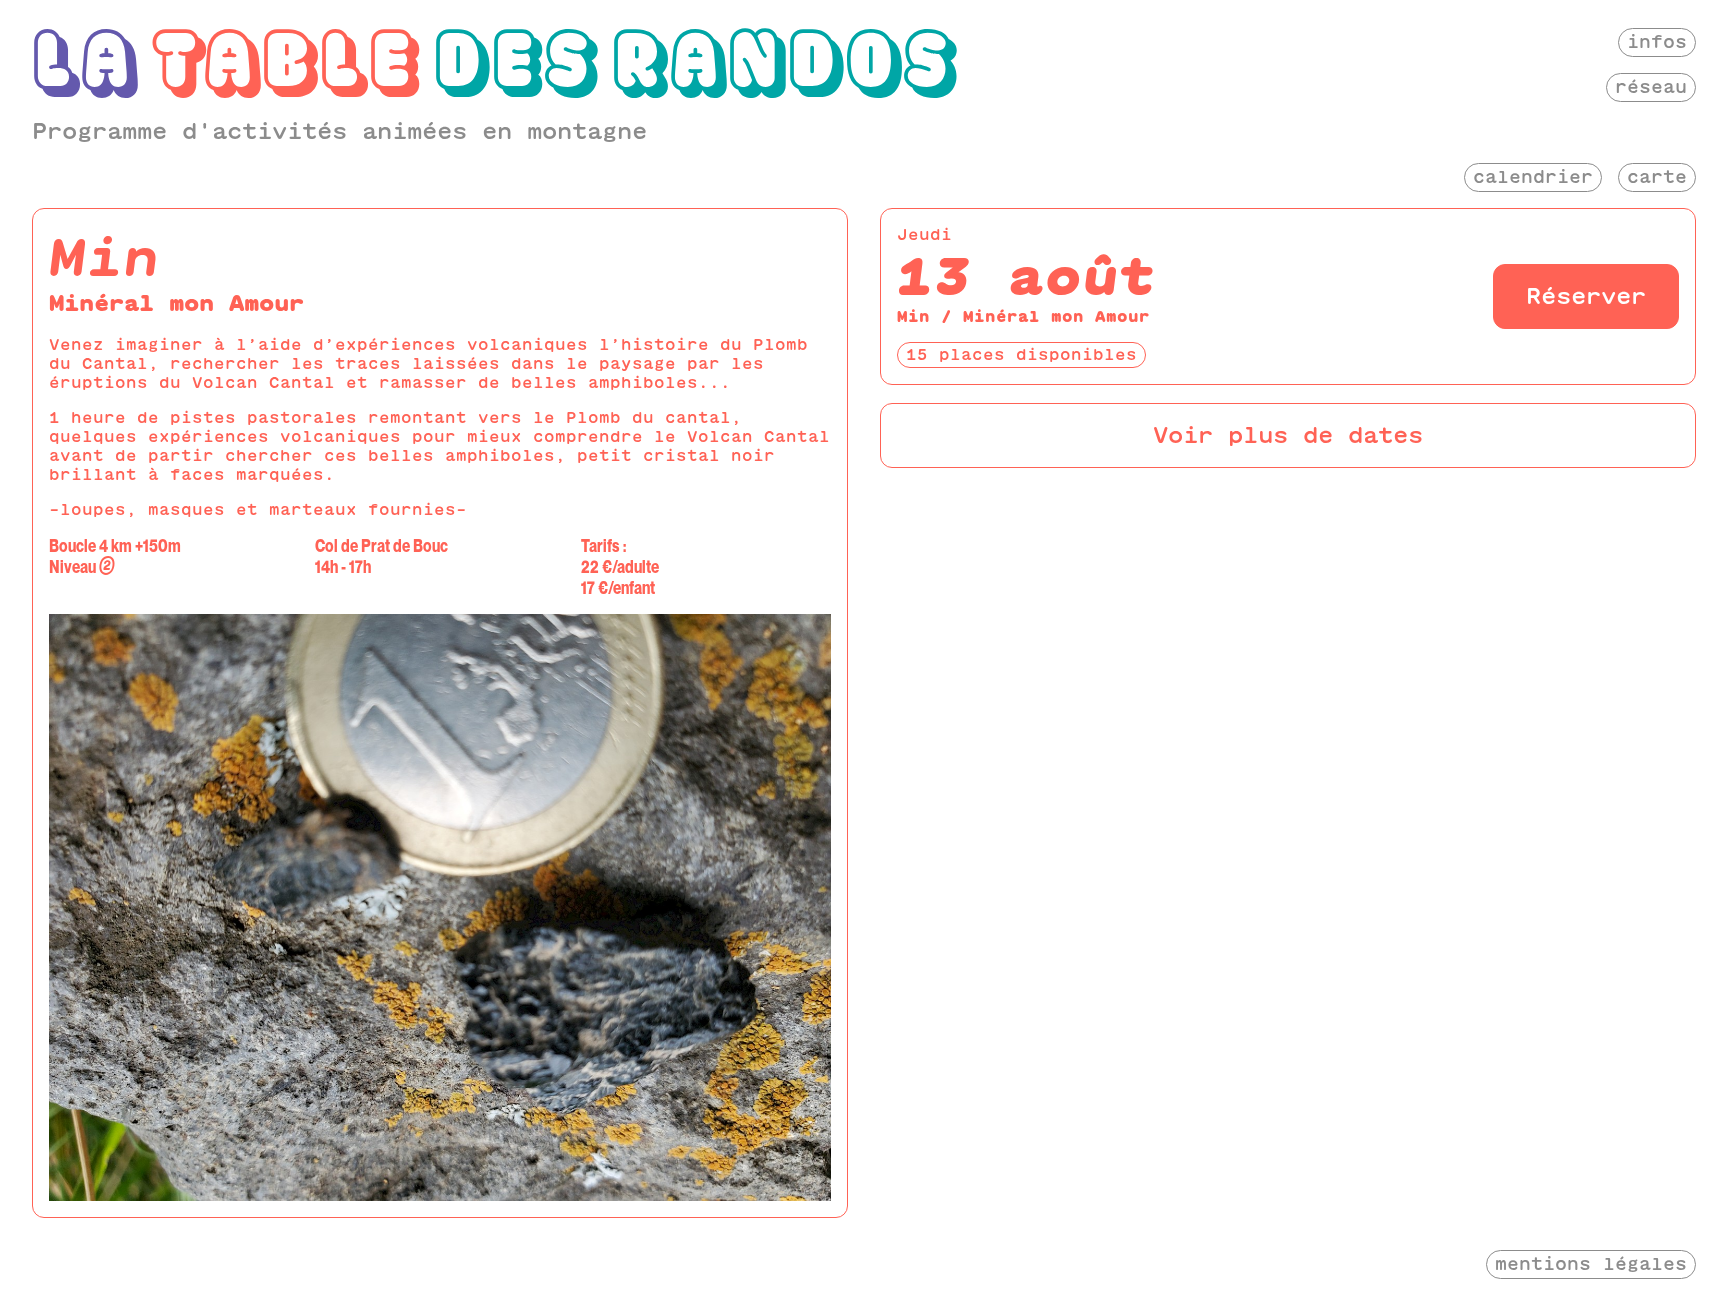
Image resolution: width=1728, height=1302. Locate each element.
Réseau (1651, 86)
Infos (1657, 41)
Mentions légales (1591, 1263)
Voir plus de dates (1288, 435)
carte (1657, 176)
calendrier (1533, 176)
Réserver (1586, 296)
